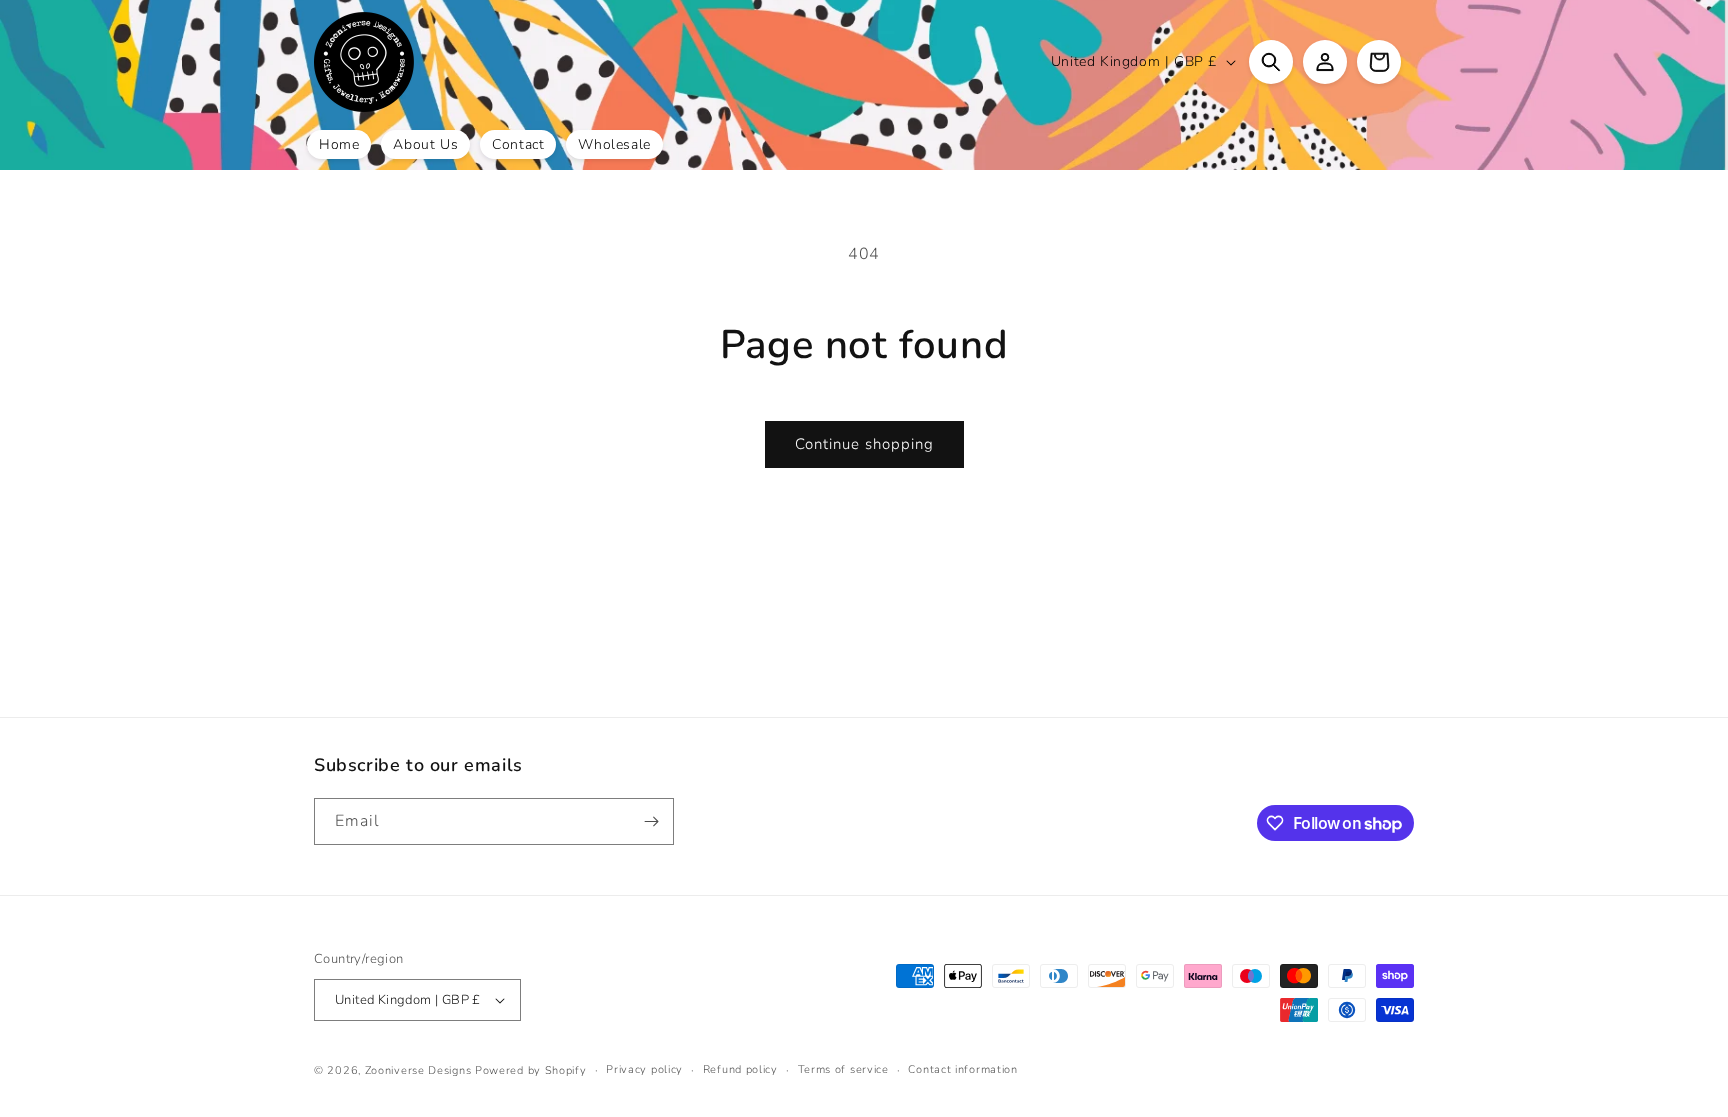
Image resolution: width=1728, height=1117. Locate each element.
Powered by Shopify (531, 1070)
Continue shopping (864, 444)
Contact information (962, 1069)
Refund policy (740, 1069)
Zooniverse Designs (418, 1070)
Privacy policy (644, 1069)
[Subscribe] (651, 821)
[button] (1271, 62)
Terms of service (843, 1069)
